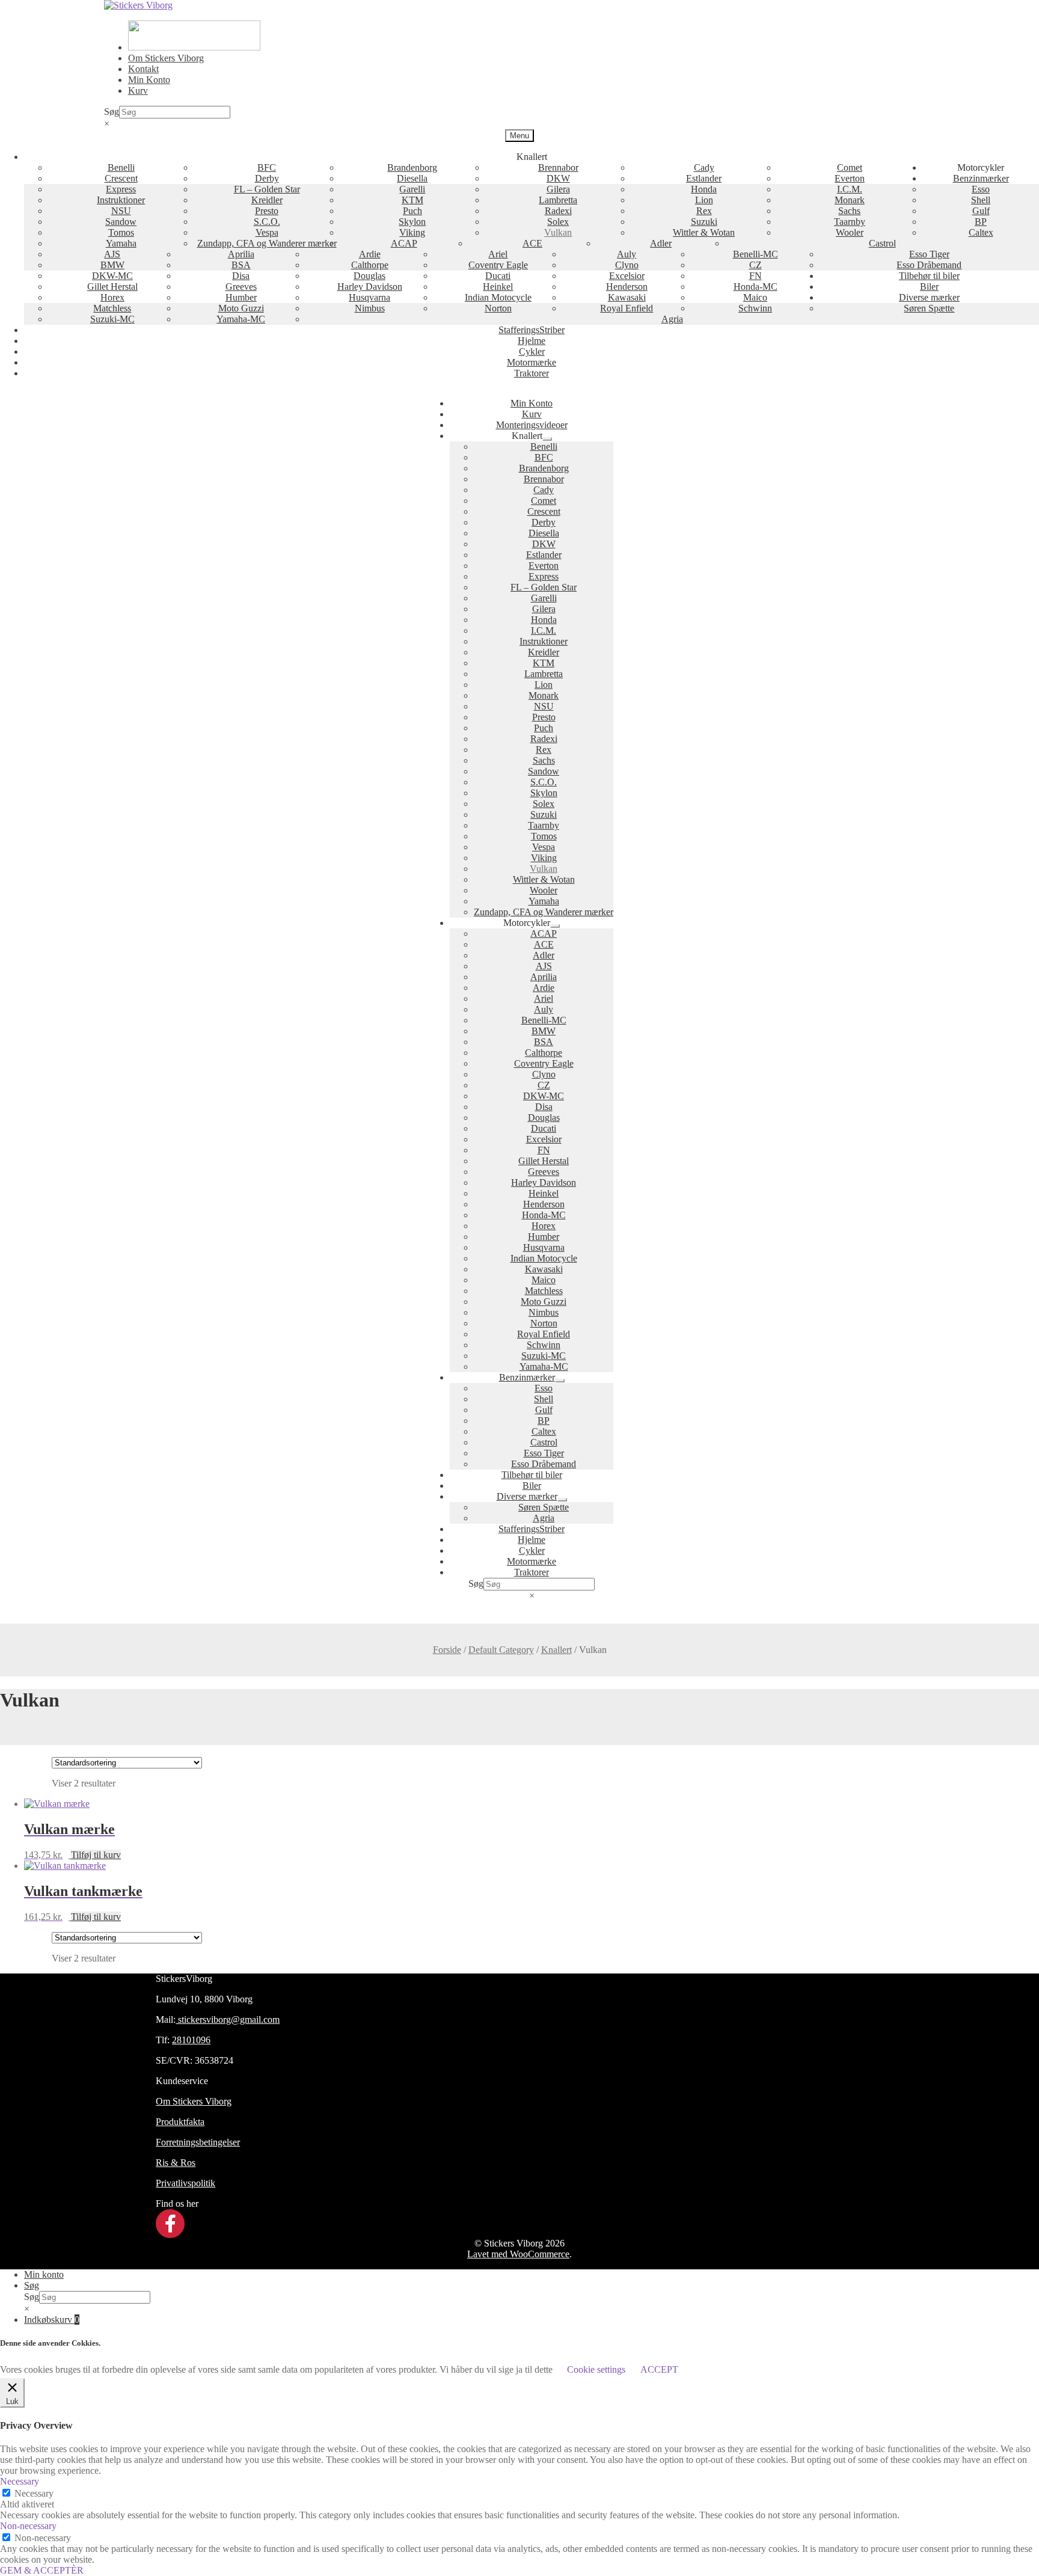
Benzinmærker (981, 178)
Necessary (34, 2493)
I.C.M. (850, 189)
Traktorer (532, 373)
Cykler (532, 351)
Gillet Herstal (112, 287)
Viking (412, 232)
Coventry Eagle (498, 265)
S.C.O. (267, 222)
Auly (627, 254)
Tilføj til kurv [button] (96, 1855)
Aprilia (241, 254)
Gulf (981, 211)
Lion (704, 200)
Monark (850, 200)
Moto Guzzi (241, 308)
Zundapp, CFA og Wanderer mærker (267, 243)
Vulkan (558, 232)
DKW (558, 178)
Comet (850, 167)
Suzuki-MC (112, 319)
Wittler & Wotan (704, 232)
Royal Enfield (627, 308)
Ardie (370, 254)
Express (121, 189)
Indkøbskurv (52, 2320)
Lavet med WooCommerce (518, 2254)
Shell (981, 200)
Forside (447, 1650)
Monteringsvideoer (532, 425)
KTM (412, 200)
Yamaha (121, 243)
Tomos (121, 232)
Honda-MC (755, 287)
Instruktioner (121, 200)
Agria (672, 319)
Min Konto (149, 80)
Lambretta (558, 200)
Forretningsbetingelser (198, 2142)
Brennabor (558, 167)
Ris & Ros (176, 2163)
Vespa (267, 232)
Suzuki (704, 222)
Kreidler (267, 200)
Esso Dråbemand (929, 265)
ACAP (404, 243)
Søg (112, 112)
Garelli (412, 189)
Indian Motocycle (498, 297)
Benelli (121, 167)
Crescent (121, 178)
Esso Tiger (929, 254)
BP (981, 222)
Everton (850, 178)
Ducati (498, 276)
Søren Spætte (929, 308)
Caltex (981, 232)
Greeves (241, 287)
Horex (112, 297)
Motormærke (532, 362)
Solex (558, 222)
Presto (267, 211)
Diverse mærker (929, 297)
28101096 (191, 2040)
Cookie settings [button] (596, 2369)
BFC (267, 167)
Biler (929, 287)
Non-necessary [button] (28, 2526)
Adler (661, 243)
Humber (241, 297)
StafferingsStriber (532, 330)
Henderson (627, 287)
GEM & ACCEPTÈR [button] (42, 2570)
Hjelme (532, 341)
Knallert (556, 1650)
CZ (755, 265)
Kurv (138, 90)
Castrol (882, 243)
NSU (121, 211)
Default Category (501, 1650)
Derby (267, 178)
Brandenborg (412, 167)
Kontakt (143, 69)
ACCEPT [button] (659, 2369)
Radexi (558, 211)
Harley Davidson (370, 287)
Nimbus (370, 308)
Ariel (498, 254)
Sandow (121, 222)
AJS (112, 254)
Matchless (112, 308)
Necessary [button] (20, 2481)
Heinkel (498, 287)
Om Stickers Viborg (166, 58)
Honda (704, 189)
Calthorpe (370, 265)
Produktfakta (180, 2122)
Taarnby (850, 222)
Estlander (704, 178)
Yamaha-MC (241, 319)
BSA (241, 265)
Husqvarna (369, 297)
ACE (532, 243)
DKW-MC (112, 276)
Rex (704, 211)
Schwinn (755, 308)
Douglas (369, 276)
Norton (498, 308)
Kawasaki (627, 297)
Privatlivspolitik (185, 2183)
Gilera (558, 189)
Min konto (44, 2274)
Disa (241, 276)
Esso (981, 189)
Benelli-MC (755, 254)
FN (755, 276)
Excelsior (627, 276)
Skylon (412, 222)
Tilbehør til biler (929, 276)
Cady (704, 167)
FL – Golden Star (267, 189)
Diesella (412, 178)
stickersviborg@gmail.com (228, 2019)
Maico (755, 297)
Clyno (627, 265)
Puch (412, 211)
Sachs (849, 211)
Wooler (850, 232)
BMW (112, 265)
